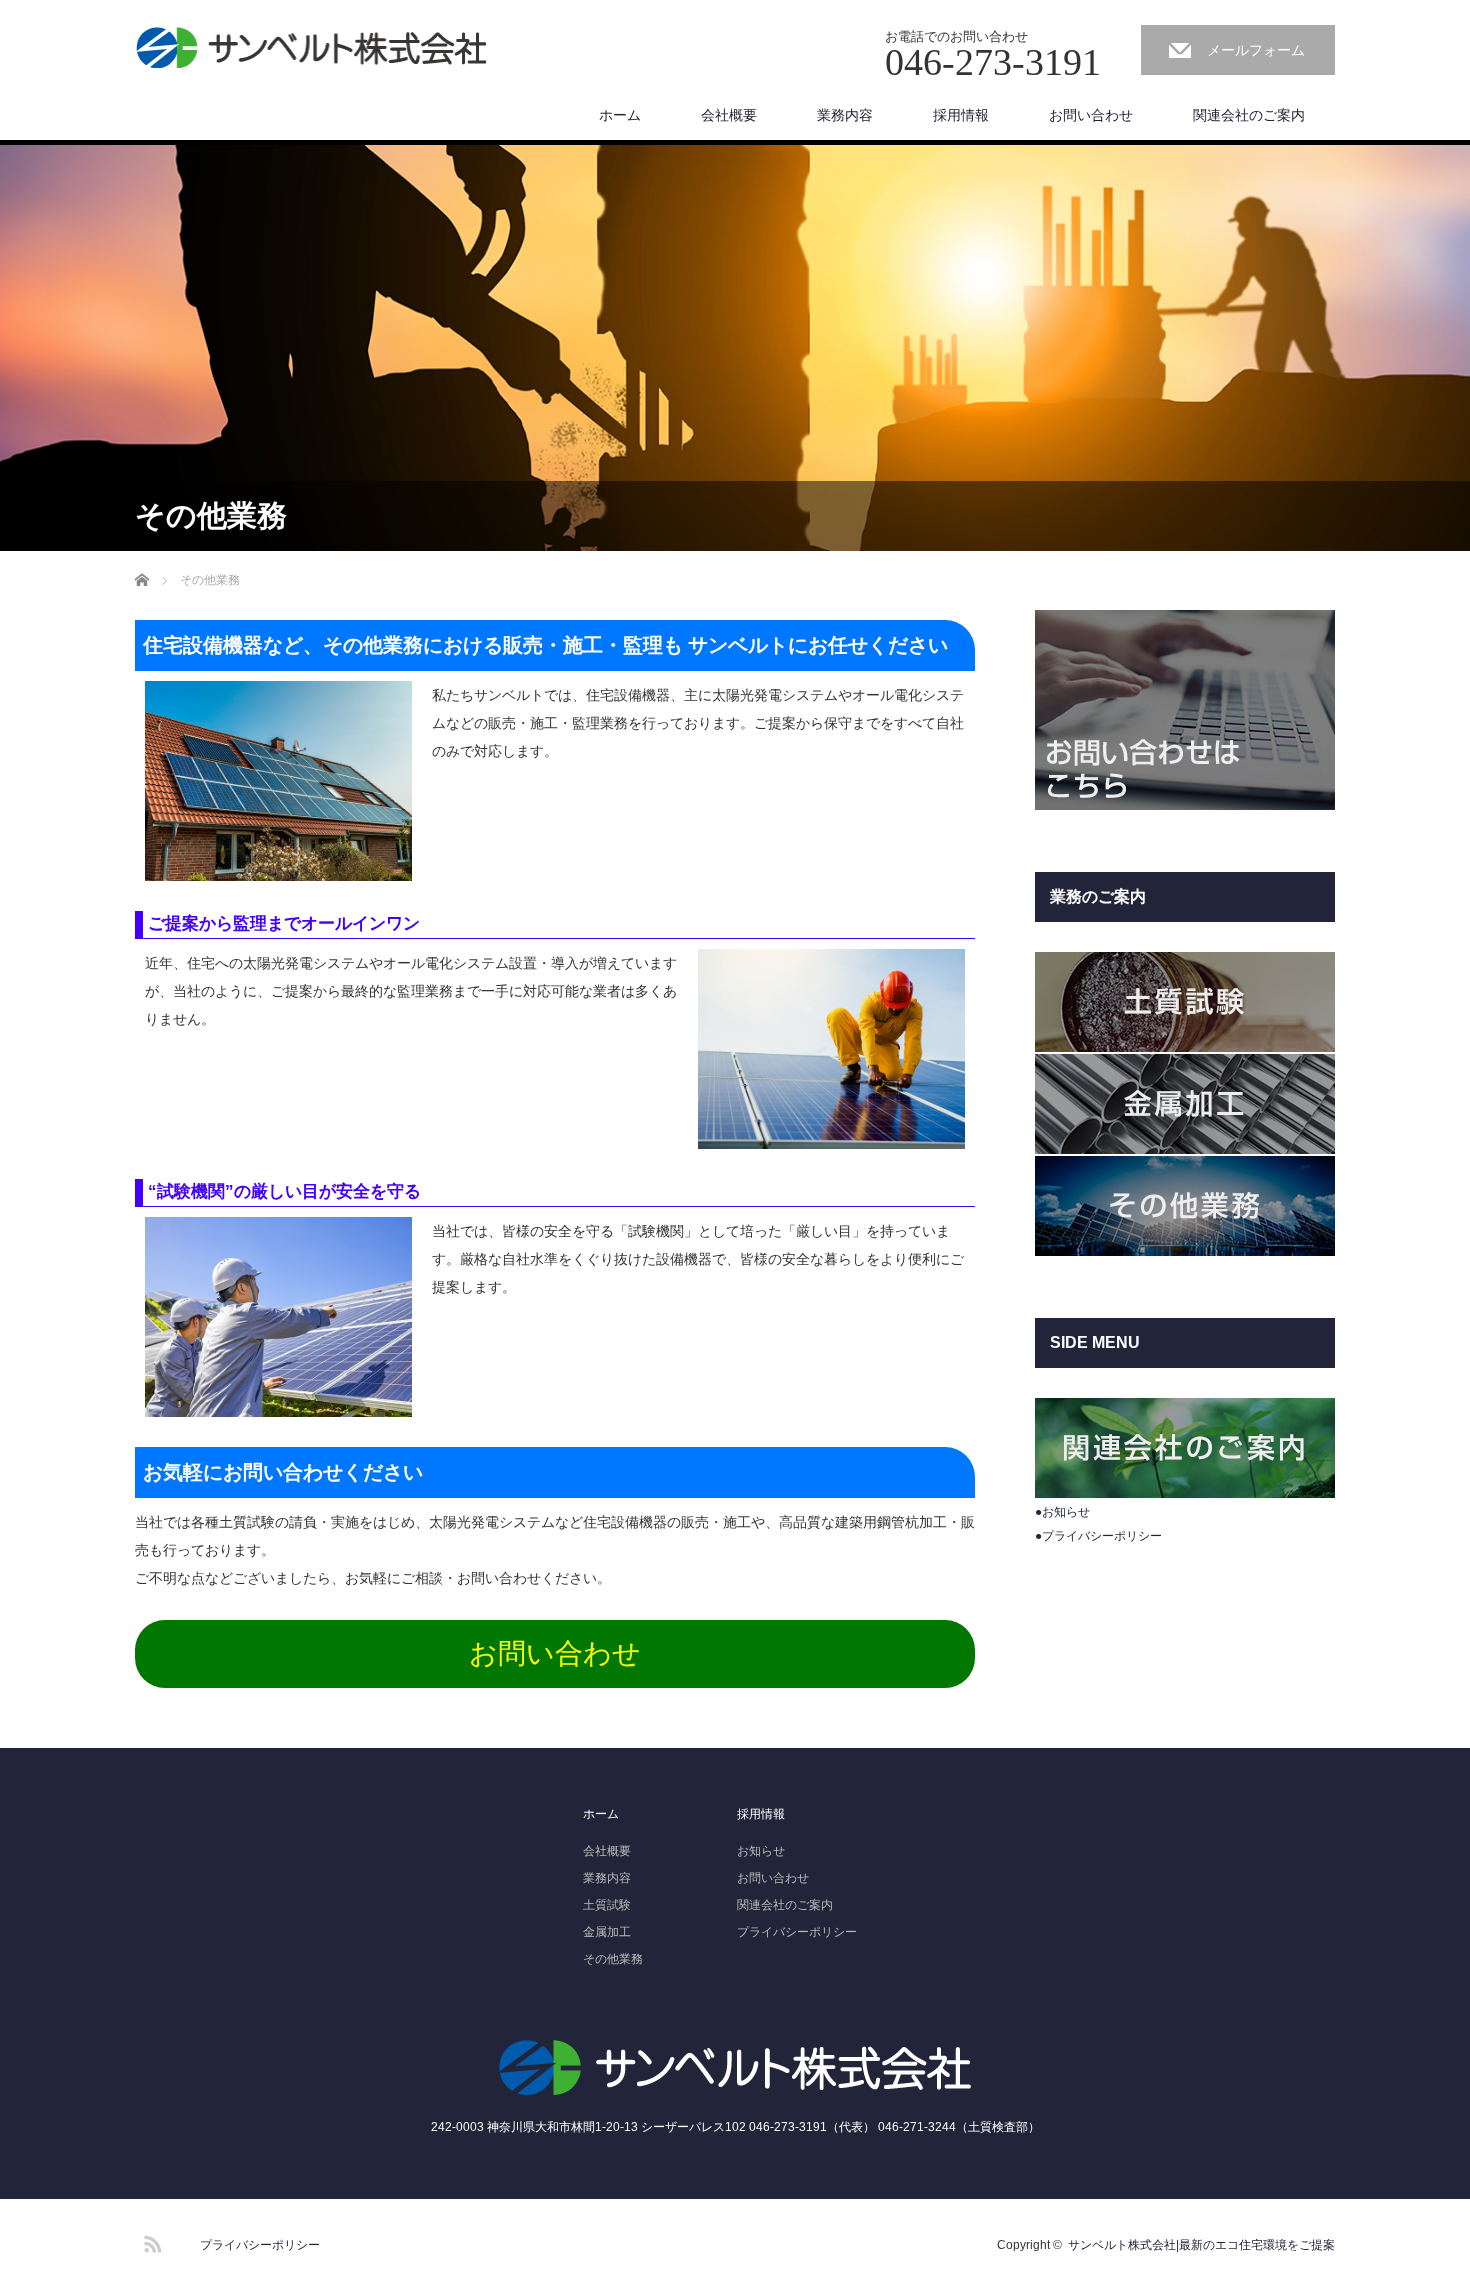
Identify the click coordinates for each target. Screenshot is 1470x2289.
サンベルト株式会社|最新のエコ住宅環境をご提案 (1201, 2245)
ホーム (620, 115)
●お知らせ (1062, 1512)
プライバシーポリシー (797, 1932)
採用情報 (961, 115)
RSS (150, 2241)
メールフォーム (1256, 50)
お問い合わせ (1091, 115)
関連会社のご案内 (1249, 115)
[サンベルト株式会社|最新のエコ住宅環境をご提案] (311, 48)
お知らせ (761, 1851)
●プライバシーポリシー (1098, 1536)
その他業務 (613, 1959)
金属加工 (607, 1932)
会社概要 (729, 115)
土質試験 (607, 1905)
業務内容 (845, 115)
